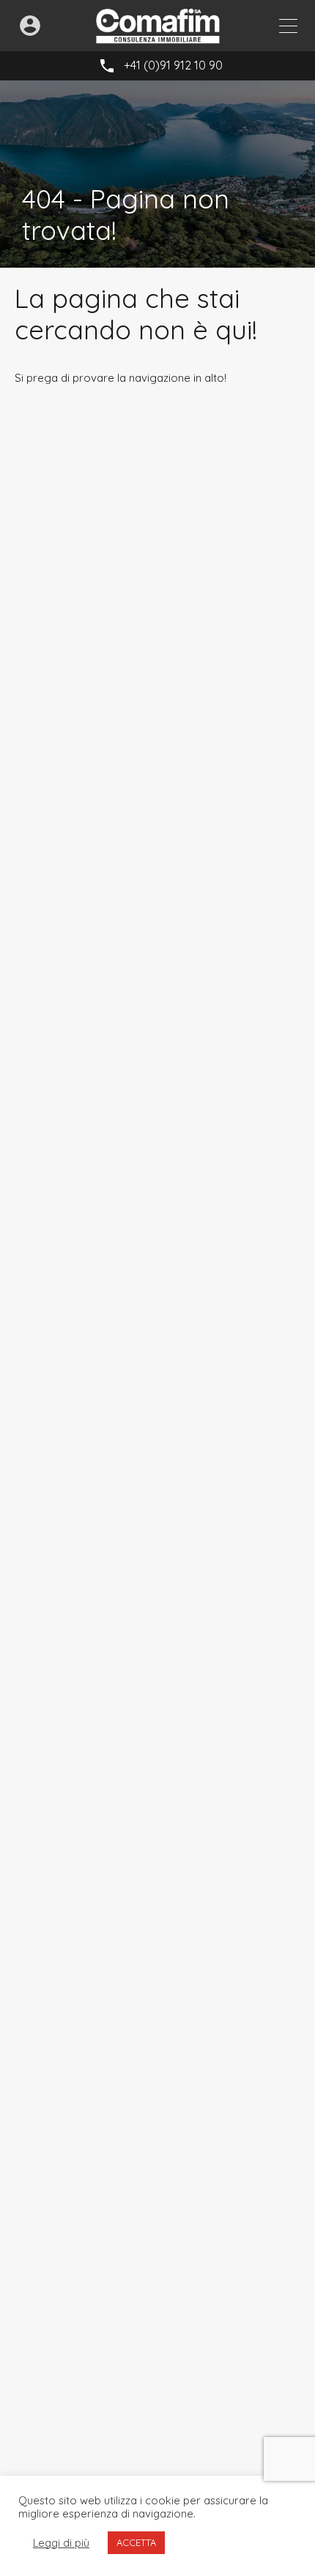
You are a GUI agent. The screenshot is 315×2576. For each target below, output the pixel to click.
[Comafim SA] (157, 37)
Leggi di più (61, 2543)
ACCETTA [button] (136, 2542)
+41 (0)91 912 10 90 (173, 65)
